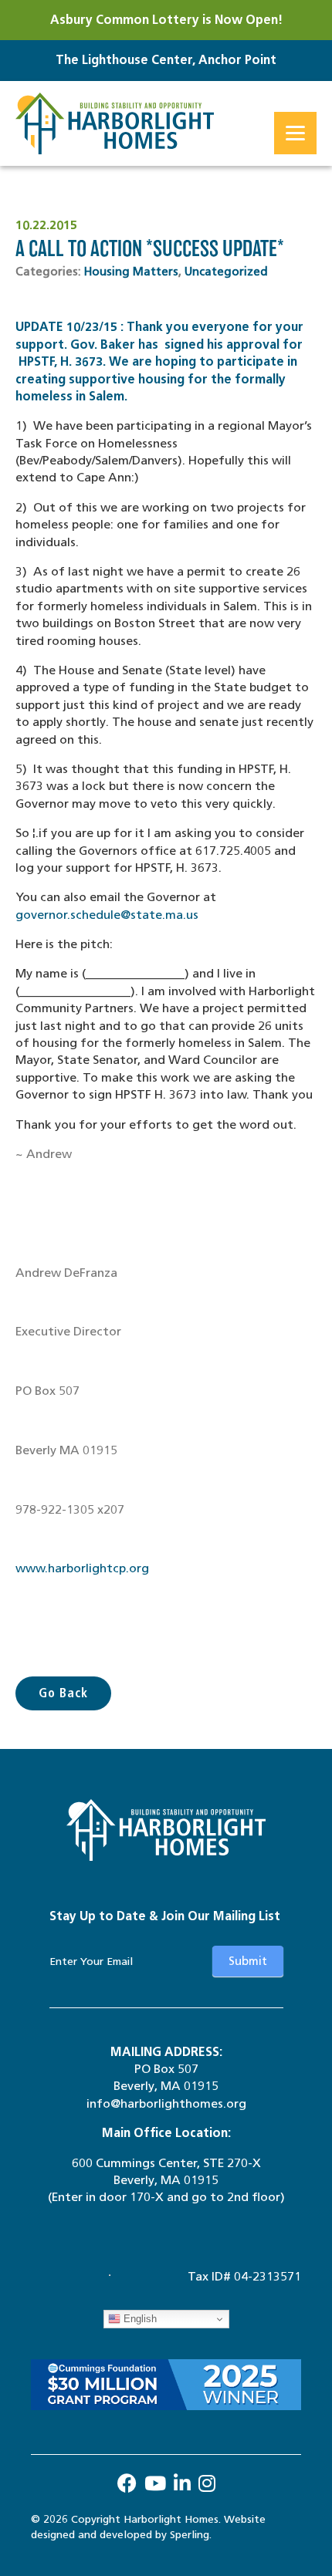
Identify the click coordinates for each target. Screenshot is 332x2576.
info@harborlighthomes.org (166, 2103)
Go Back (63, 1693)
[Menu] (295, 133)
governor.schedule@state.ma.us (107, 915)
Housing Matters (131, 272)
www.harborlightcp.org (82, 1568)
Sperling (190, 2535)
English (139, 2319)
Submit (248, 1961)
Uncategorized (226, 272)
